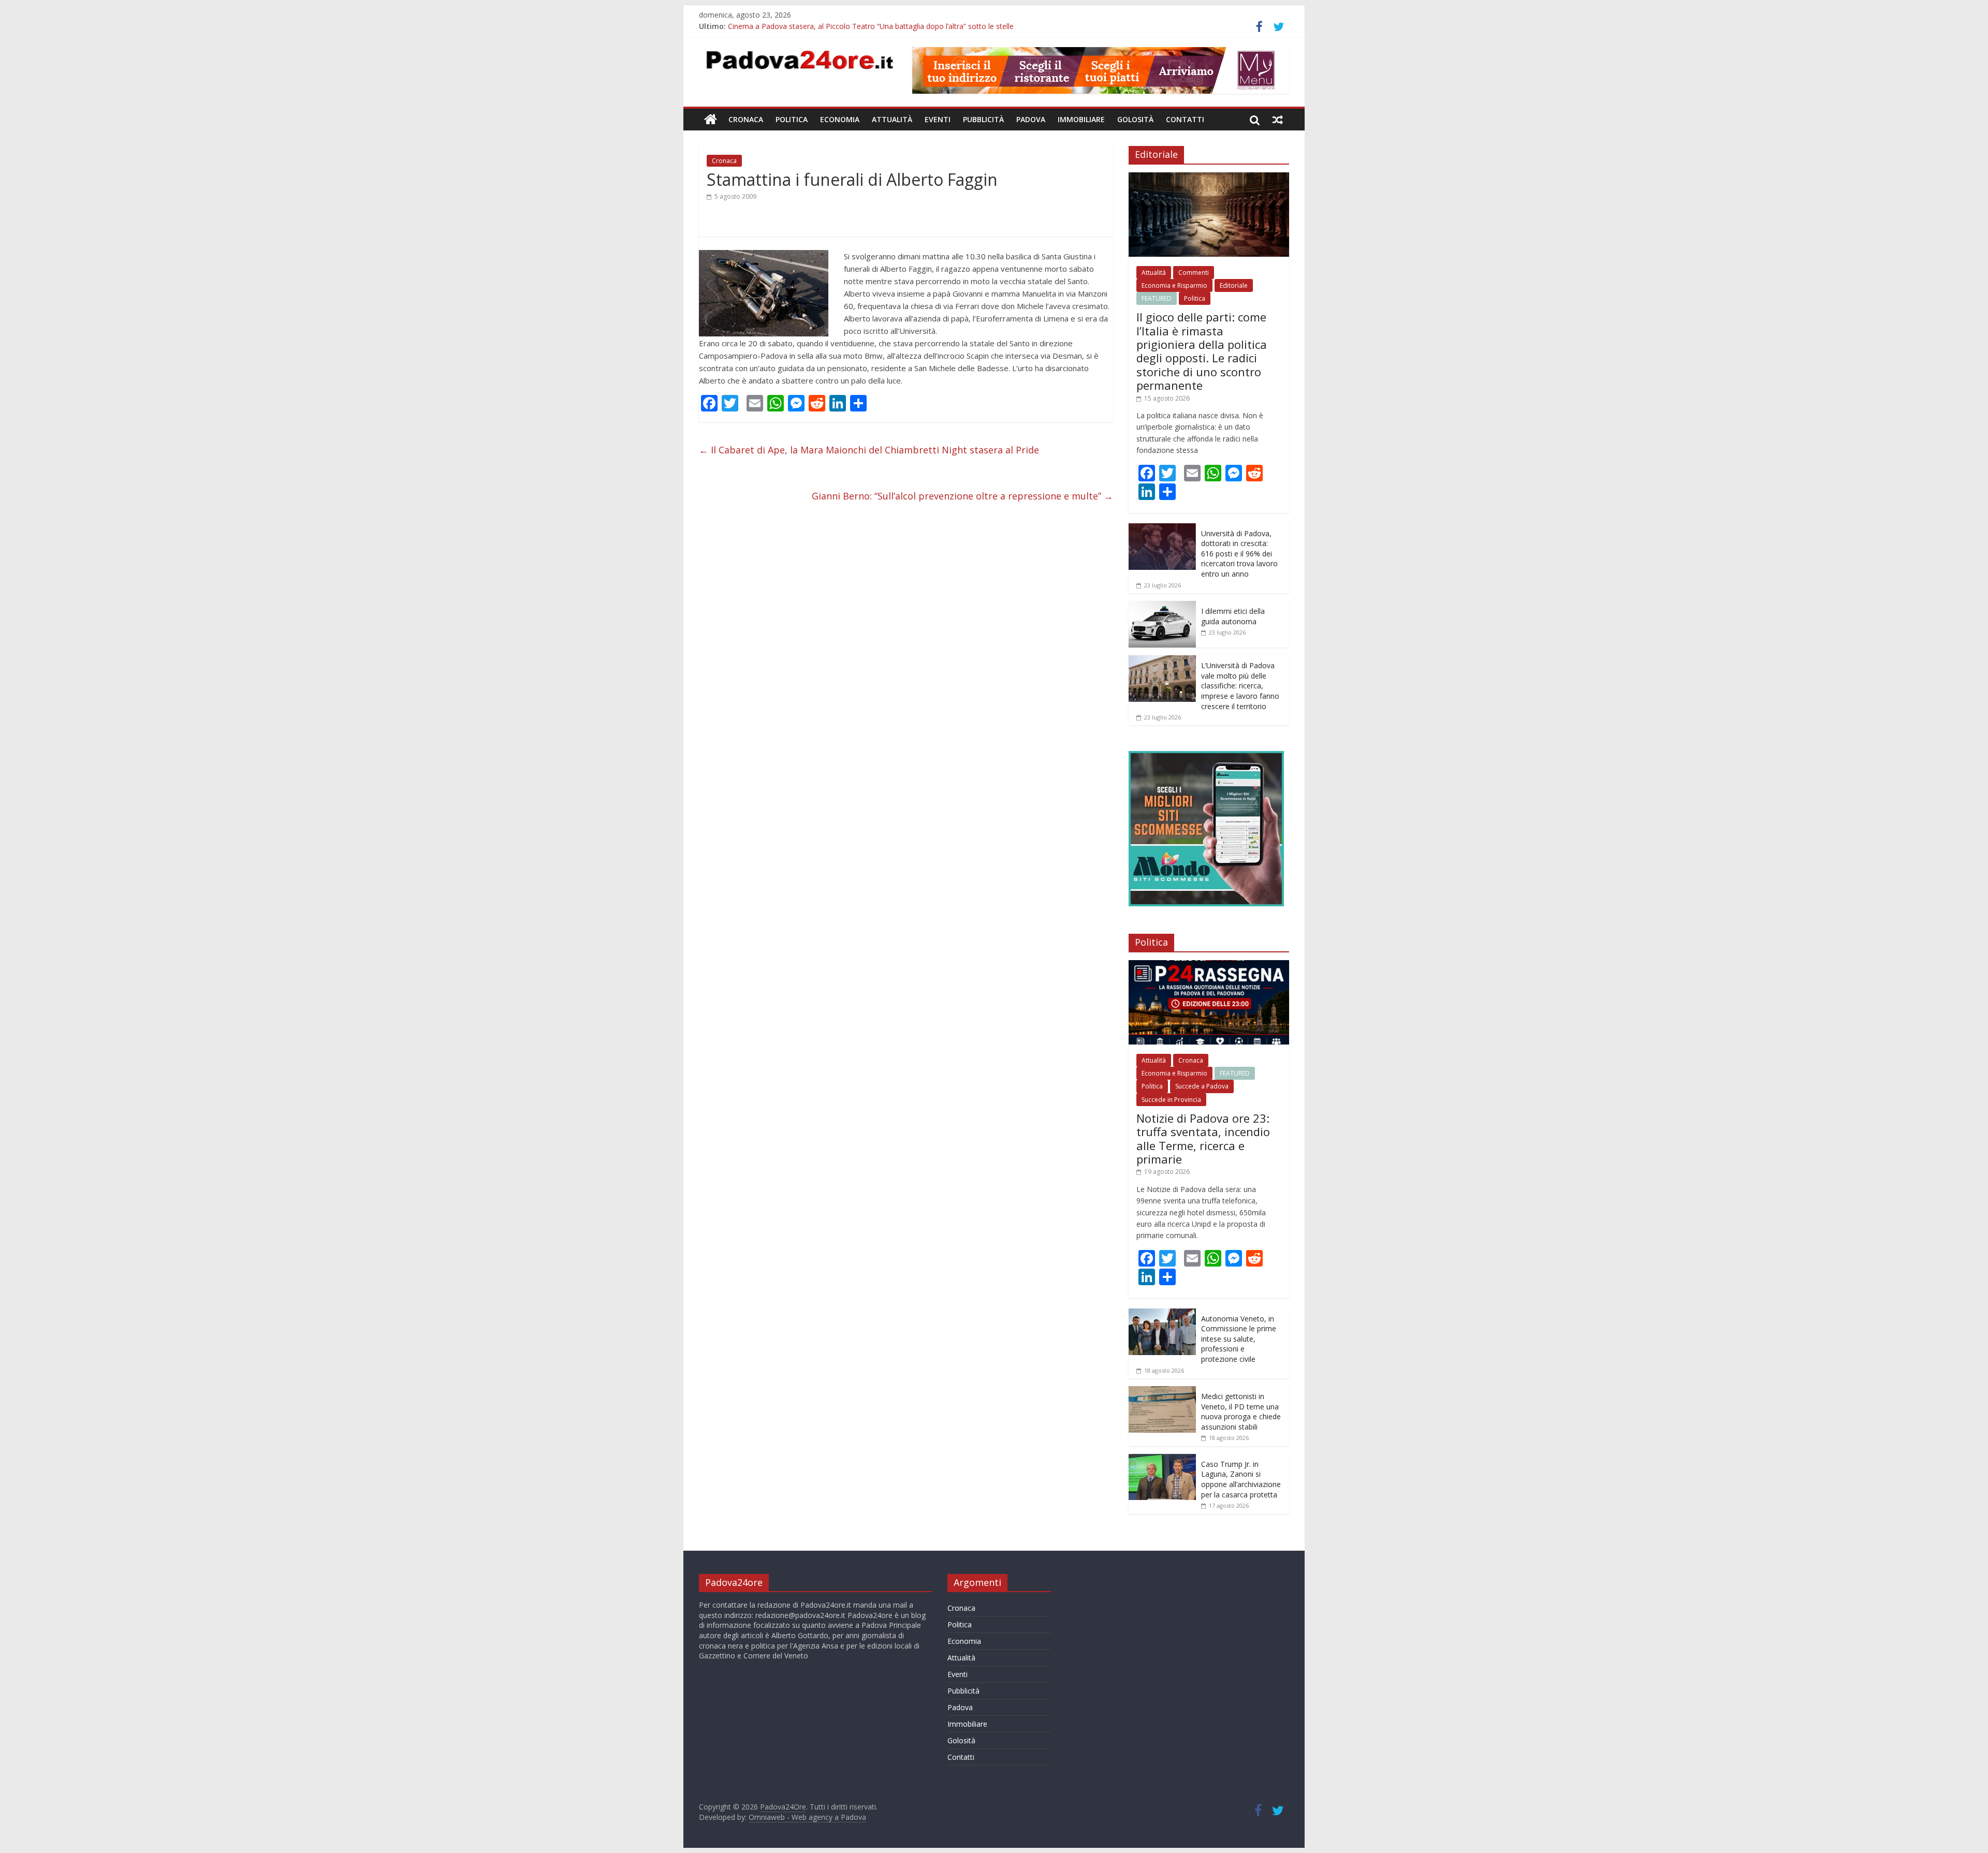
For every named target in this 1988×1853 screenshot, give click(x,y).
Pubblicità (983, 119)
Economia (840, 119)
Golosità (1135, 119)
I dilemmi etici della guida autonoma (1233, 616)
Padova (1031, 119)
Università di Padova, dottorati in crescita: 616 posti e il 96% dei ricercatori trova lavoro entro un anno (1239, 554)
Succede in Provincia (1171, 1100)
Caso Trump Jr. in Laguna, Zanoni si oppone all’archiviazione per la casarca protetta (1241, 1479)
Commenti (1194, 273)
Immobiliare (1081, 119)
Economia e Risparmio (1174, 285)
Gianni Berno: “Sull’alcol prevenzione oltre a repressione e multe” (962, 496)
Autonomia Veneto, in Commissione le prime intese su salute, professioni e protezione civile (1239, 1339)
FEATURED (1157, 298)
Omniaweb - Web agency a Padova (807, 1817)
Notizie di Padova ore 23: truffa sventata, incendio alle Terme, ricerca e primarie (1203, 1138)
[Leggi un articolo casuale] (1278, 120)
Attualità (892, 119)
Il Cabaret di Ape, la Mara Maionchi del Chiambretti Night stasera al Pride (869, 450)
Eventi (938, 119)
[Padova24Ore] (711, 120)
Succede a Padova (1202, 1086)
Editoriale (1234, 285)
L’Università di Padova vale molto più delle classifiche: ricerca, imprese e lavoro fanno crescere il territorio (1240, 686)
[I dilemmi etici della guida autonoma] (1162, 606)
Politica (792, 119)
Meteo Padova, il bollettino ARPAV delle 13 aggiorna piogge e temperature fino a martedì (878, 26)
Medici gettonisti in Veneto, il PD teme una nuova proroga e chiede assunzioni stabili (1241, 1411)
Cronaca (746, 119)
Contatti (1185, 119)
